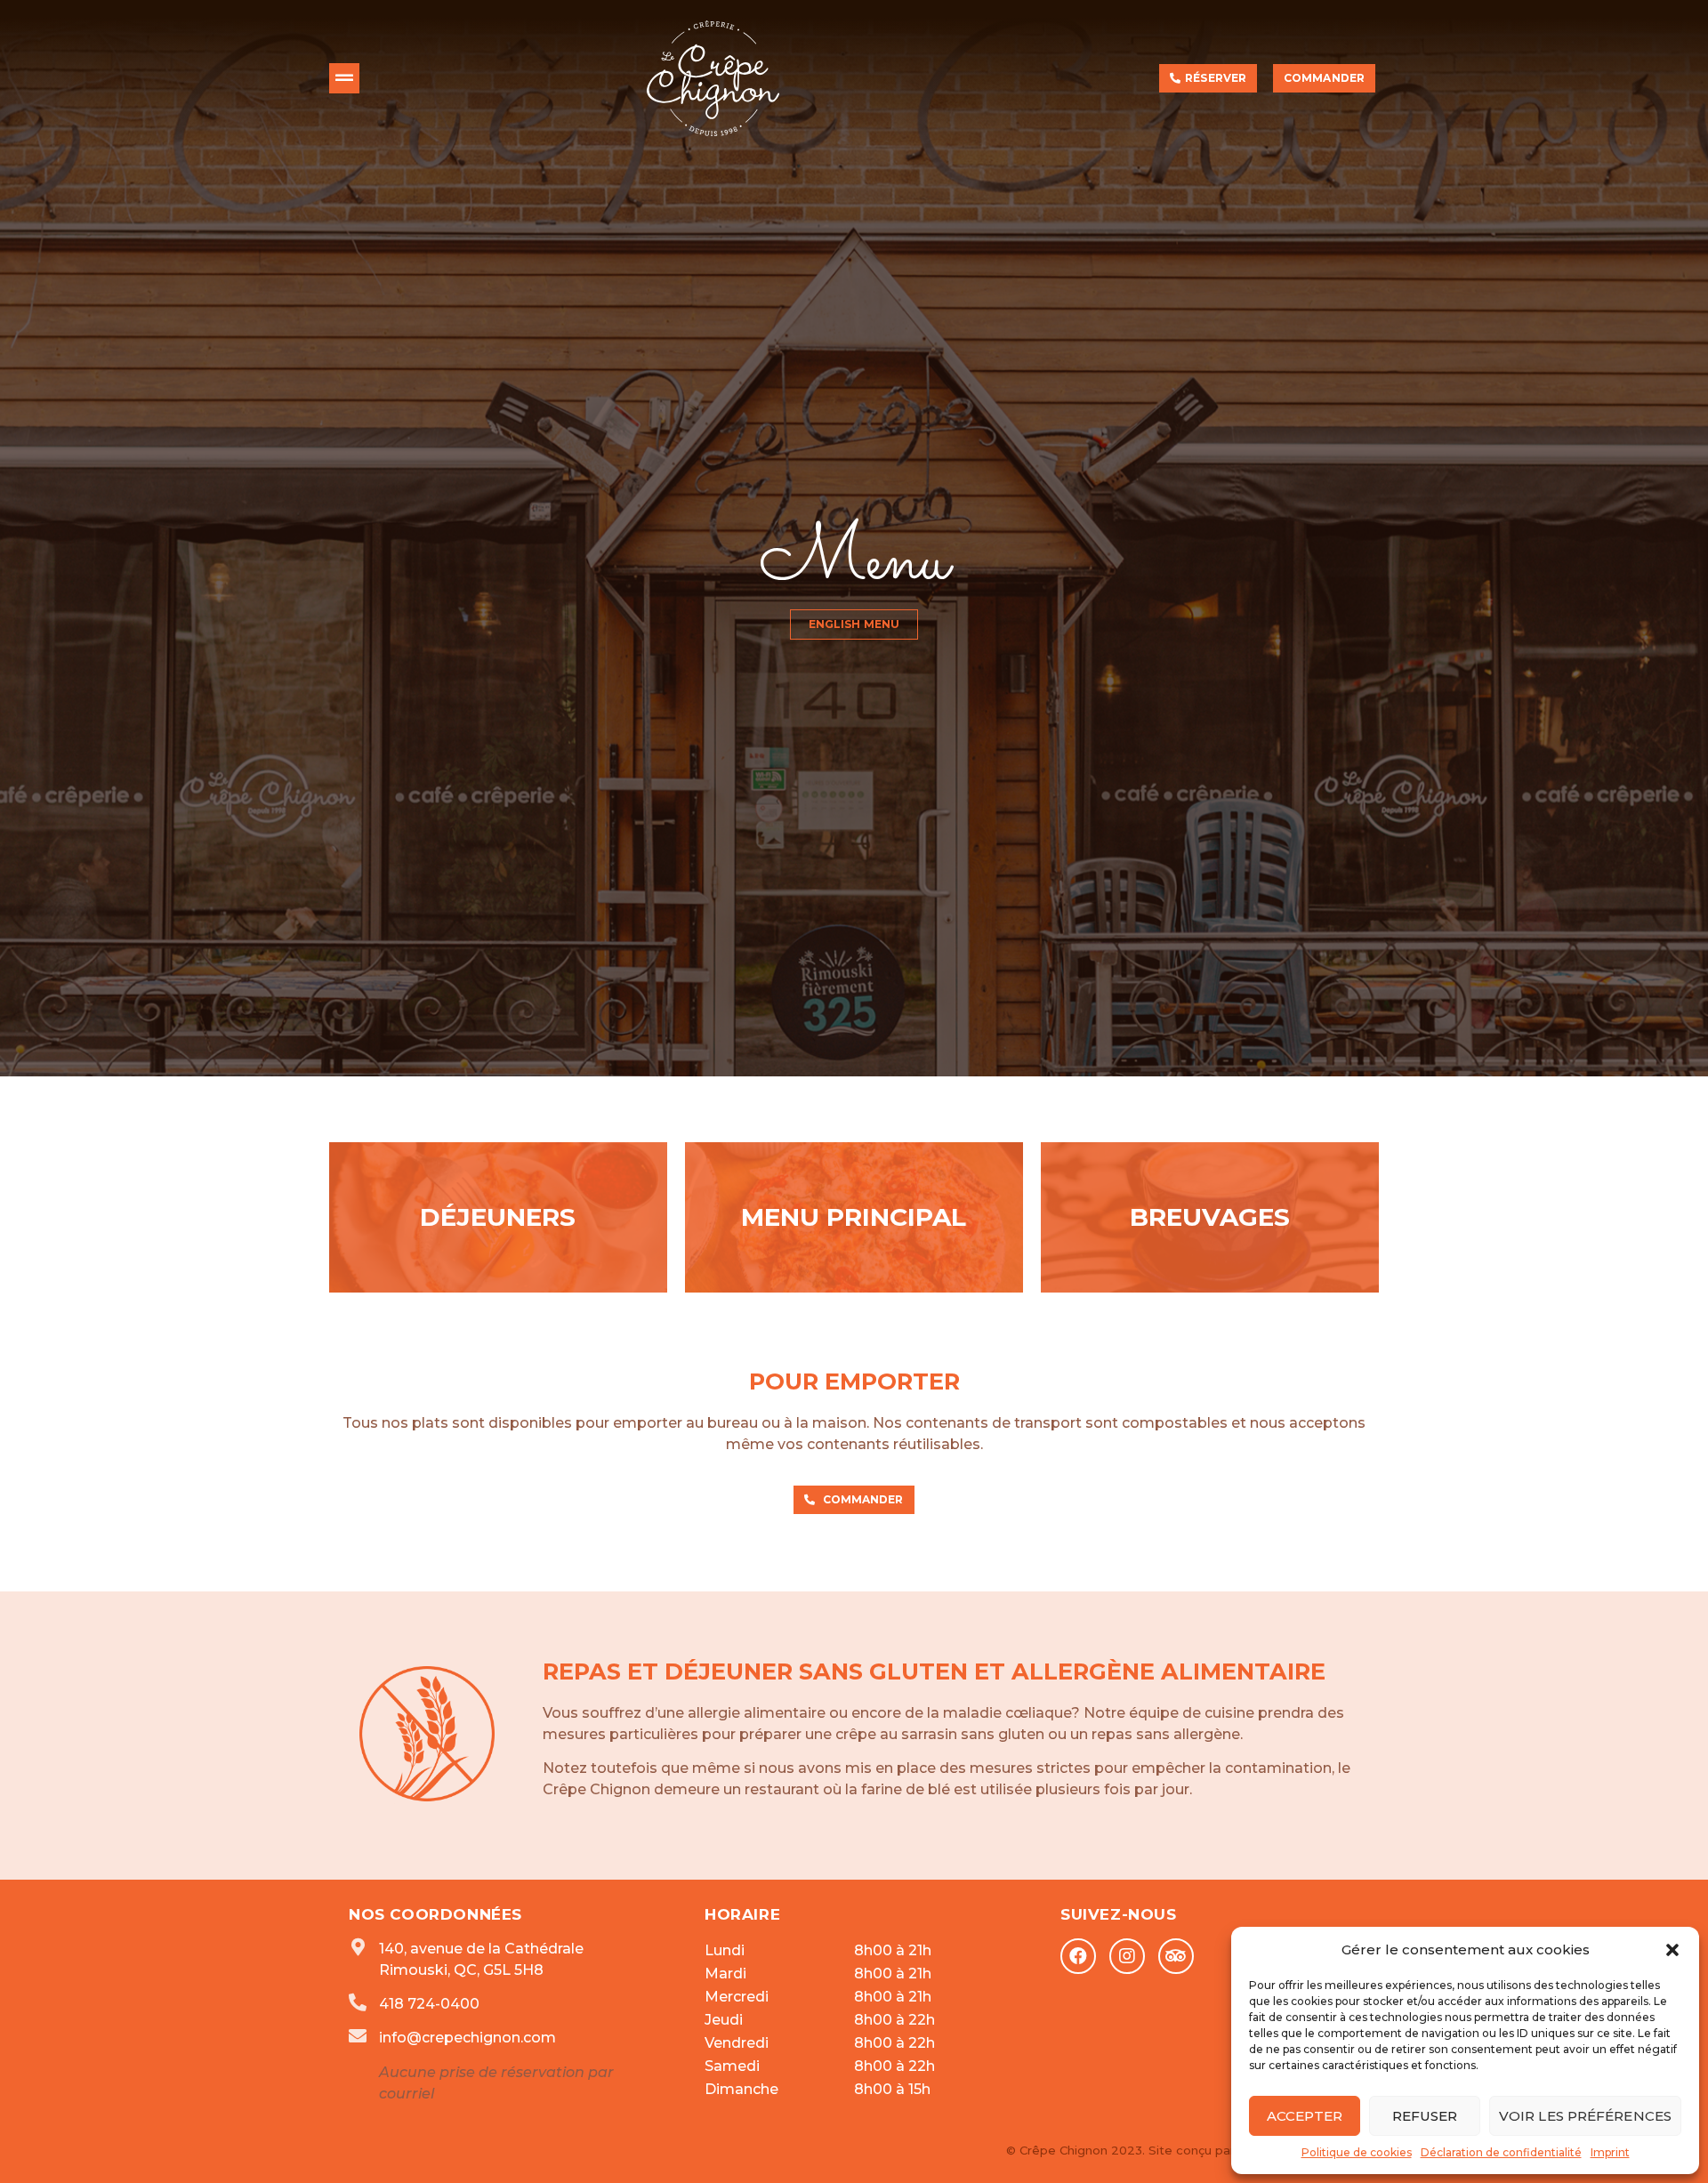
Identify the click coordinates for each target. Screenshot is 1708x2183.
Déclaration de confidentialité (1501, 2152)
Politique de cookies (1357, 2152)
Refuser (1425, 2116)
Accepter (1305, 2116)
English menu (854, 741)
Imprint (1610, 2152)
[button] (1672, 1950)
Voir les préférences (1585, 2116)
